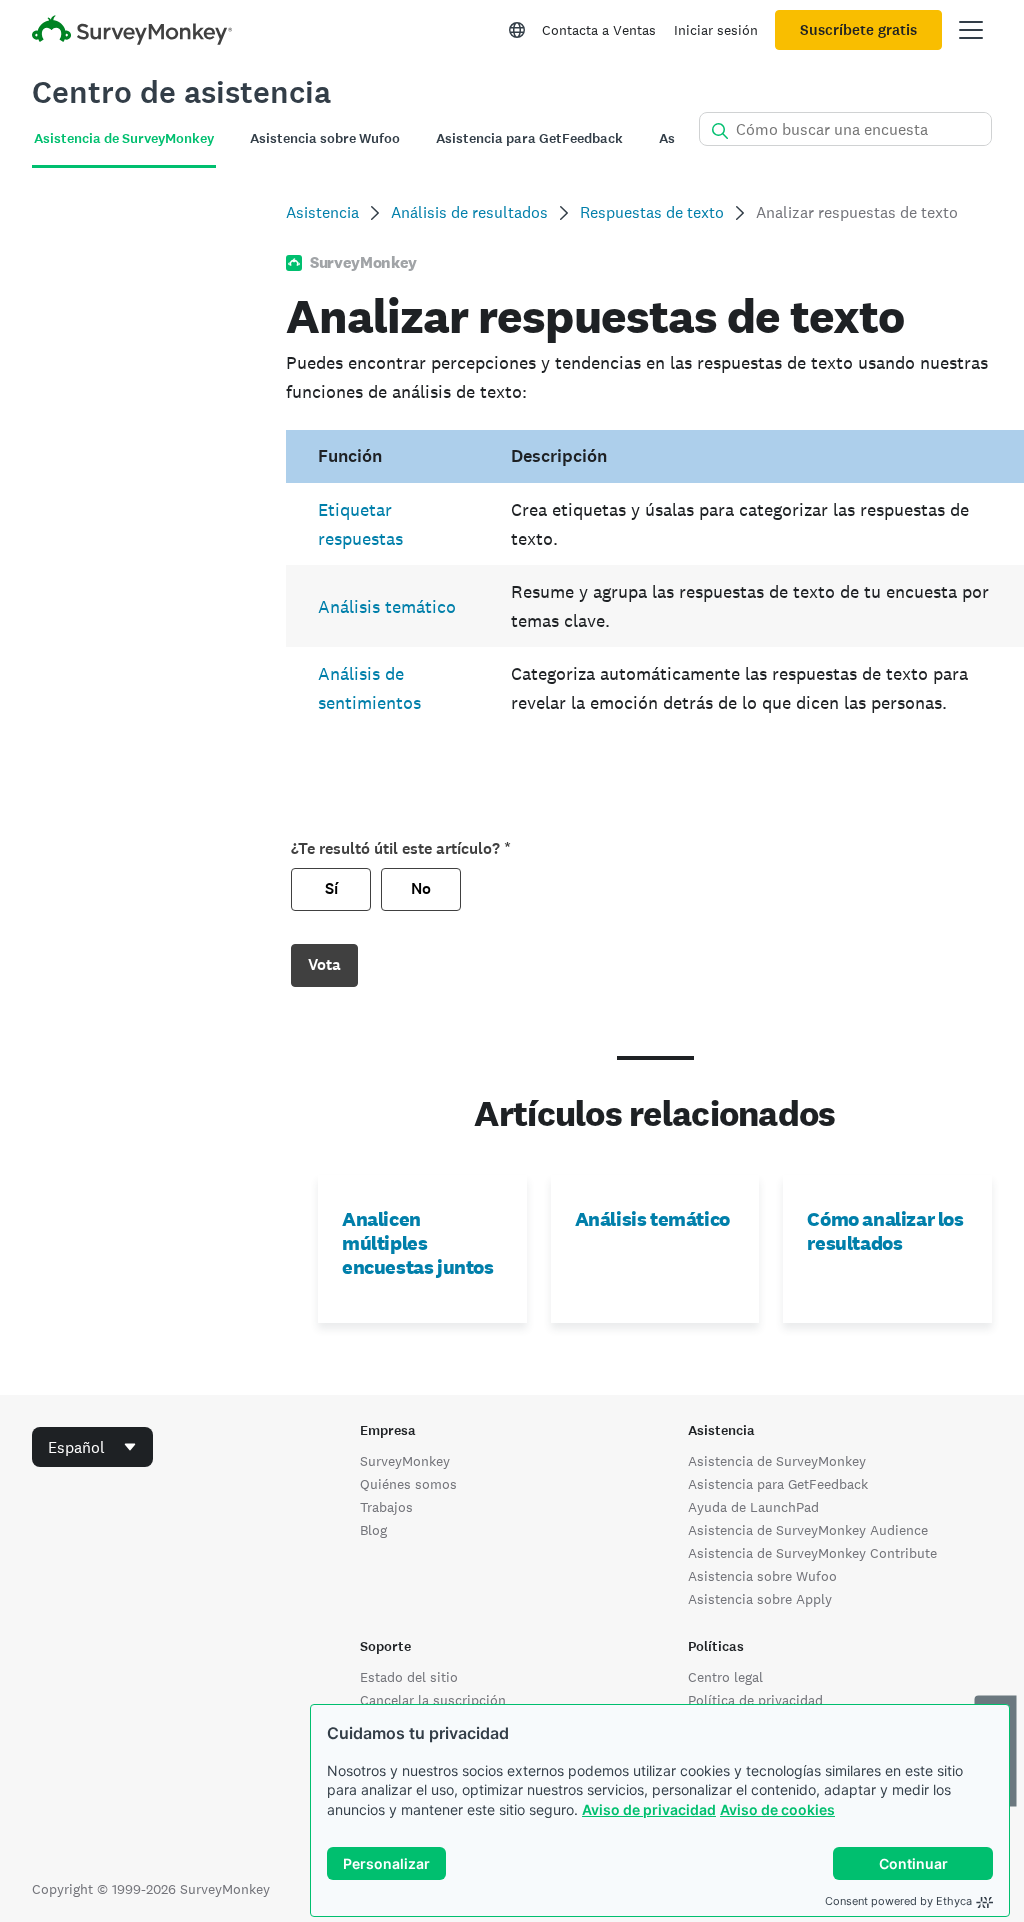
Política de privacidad (755, 1700)
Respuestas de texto (652, 212)
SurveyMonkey (405, 1461)
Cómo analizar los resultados (885, 1231)
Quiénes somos (408, 1484)
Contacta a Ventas (599, 30)
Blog (373, 1530)
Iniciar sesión (716, 30)
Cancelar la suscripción (433, 1700)
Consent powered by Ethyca (898, 1901)
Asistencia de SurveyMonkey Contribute (812, 1553)
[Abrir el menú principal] (971, 30)
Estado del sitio (409, 1677)
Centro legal (725, 1677)
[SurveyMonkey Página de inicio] (132, 32)
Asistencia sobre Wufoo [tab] (325, 138)
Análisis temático (387, 606)
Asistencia (322, 212)
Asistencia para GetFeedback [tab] (529, 138)
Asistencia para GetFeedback (778, 1484)
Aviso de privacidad (649, 1809)
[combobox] (92, 1447)
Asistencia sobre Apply (760, 1599)
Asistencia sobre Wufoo (762, 1576)
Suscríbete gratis (858, 30)
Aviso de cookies (777, 1809)
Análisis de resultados (469, 212)
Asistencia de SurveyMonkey (777, 1461)
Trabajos (386, 1507)
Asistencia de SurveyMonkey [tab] (124, 138)
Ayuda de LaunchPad (753, 1507)
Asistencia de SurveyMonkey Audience (808, 1530)
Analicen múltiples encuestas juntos (418, 1243)
